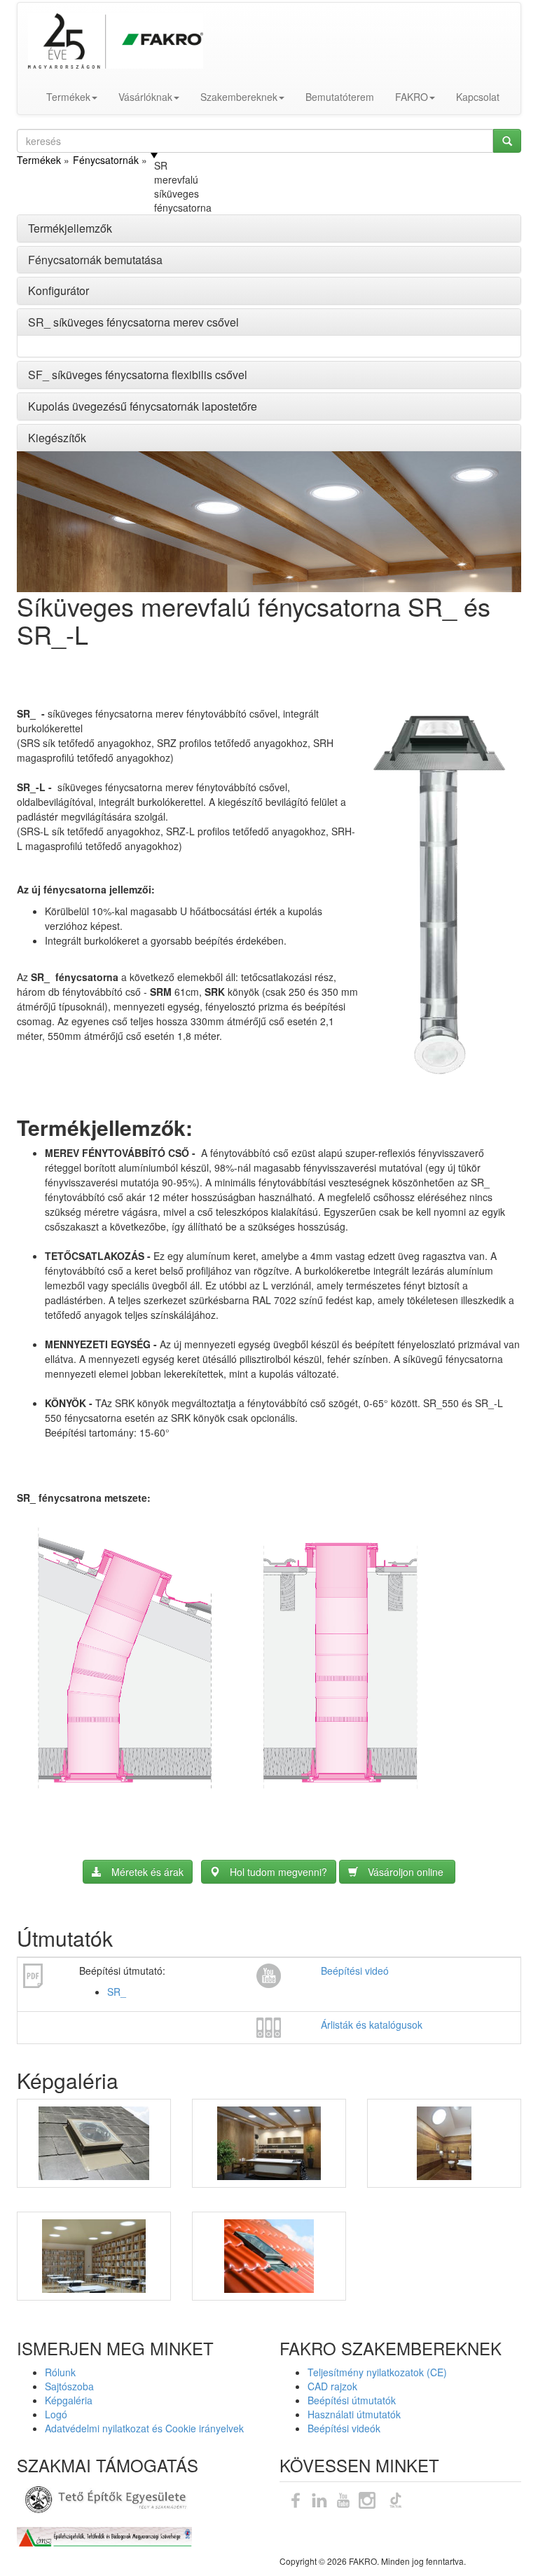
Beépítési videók (344, 2428)
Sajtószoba (69, 2386)
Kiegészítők (57, 438)
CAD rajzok (332, 2386)
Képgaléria (69, 2400)
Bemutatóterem (340, 97)
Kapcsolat (478, 97)
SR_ (117, 1992)
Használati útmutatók (354, 2414)
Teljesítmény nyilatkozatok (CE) (377, 2372)
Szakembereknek (239, 97)
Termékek (68, 97)
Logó (56, 2414)
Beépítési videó (355, 1971)
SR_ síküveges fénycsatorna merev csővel (133, 322)
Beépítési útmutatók (352, 2400)
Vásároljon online (407, 1872)
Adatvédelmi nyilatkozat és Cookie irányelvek (144, 2428)
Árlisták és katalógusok (372, 2025)
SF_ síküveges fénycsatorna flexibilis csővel (138, 375)
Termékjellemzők (70, 228)
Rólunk (60, 2372)
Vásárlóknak (145, 97)
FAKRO (412, 97)
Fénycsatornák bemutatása (95, 260)
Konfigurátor (58, 290)
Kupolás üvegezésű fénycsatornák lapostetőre (143, 406)
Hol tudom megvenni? (278, 1872)
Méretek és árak (147, 1872)
